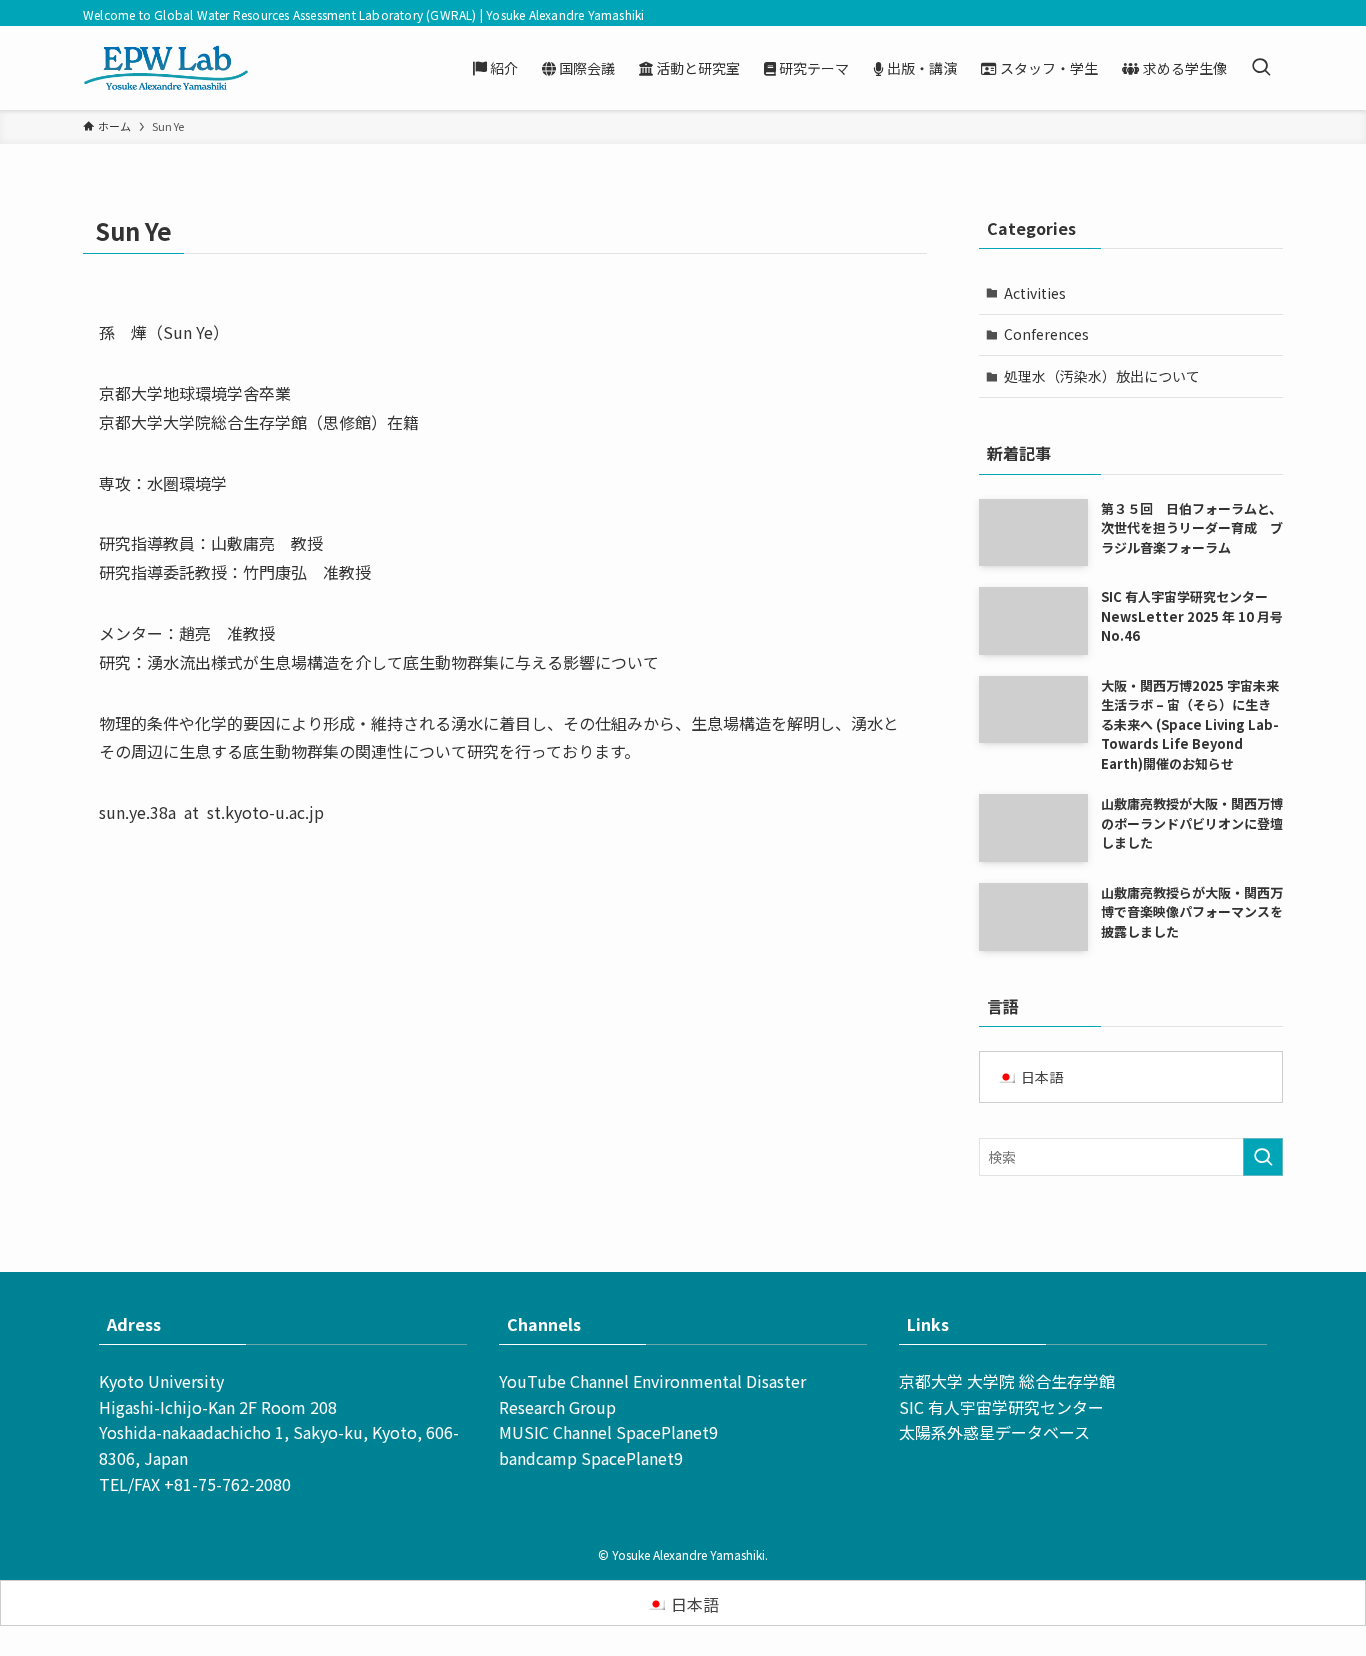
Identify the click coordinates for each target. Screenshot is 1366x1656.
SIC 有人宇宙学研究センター (1001, 1407)
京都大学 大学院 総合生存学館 (1007, 1381)
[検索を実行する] (1263, 1157)
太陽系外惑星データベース (994, 1432)
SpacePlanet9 (667, 1432)
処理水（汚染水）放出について (1102, 376)
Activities (1035, 293)
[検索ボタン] (1261, 68)
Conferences (1046, 334)
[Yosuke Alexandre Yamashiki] (166, 68)
